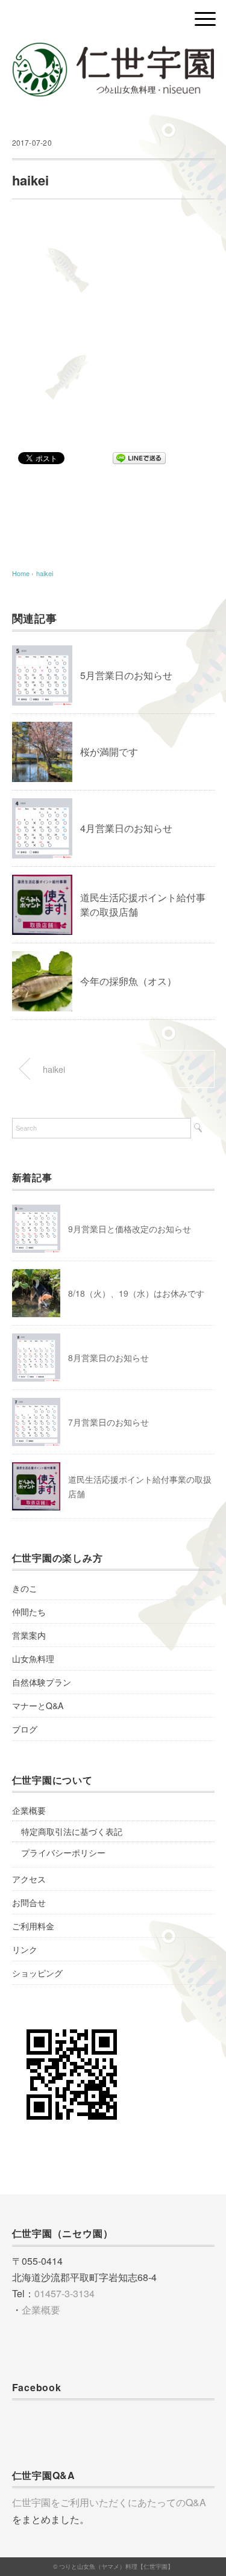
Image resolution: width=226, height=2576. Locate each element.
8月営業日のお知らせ (108, 1358)
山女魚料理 (33, 1659)
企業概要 (29, 1810)
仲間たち (29, 1612)
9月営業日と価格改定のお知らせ (130, 1229)
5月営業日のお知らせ (126, 675)
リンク (25, 1949)
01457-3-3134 (64, 2293)
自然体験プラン (42, 1682)
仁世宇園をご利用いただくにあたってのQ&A (109, 2502)
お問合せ (29, 1902)
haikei (45, 573)
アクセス (29, 1879)
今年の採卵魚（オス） (128, 981)
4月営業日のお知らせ (126, 828)
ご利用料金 (33, 1926)
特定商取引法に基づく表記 (72, 1831)
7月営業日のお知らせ (108, 1422)
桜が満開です (109, 752)
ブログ (25, 1729)
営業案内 (29, 1635)
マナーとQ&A (38, 1705)
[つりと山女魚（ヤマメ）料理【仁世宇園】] (113, 51)
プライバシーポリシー (63, 1852)
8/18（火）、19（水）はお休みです (136, 1293)
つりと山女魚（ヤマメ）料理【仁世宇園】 (116, 2566)
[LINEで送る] (139, 457)
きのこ (25, 1588)
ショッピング (37, 1973)
